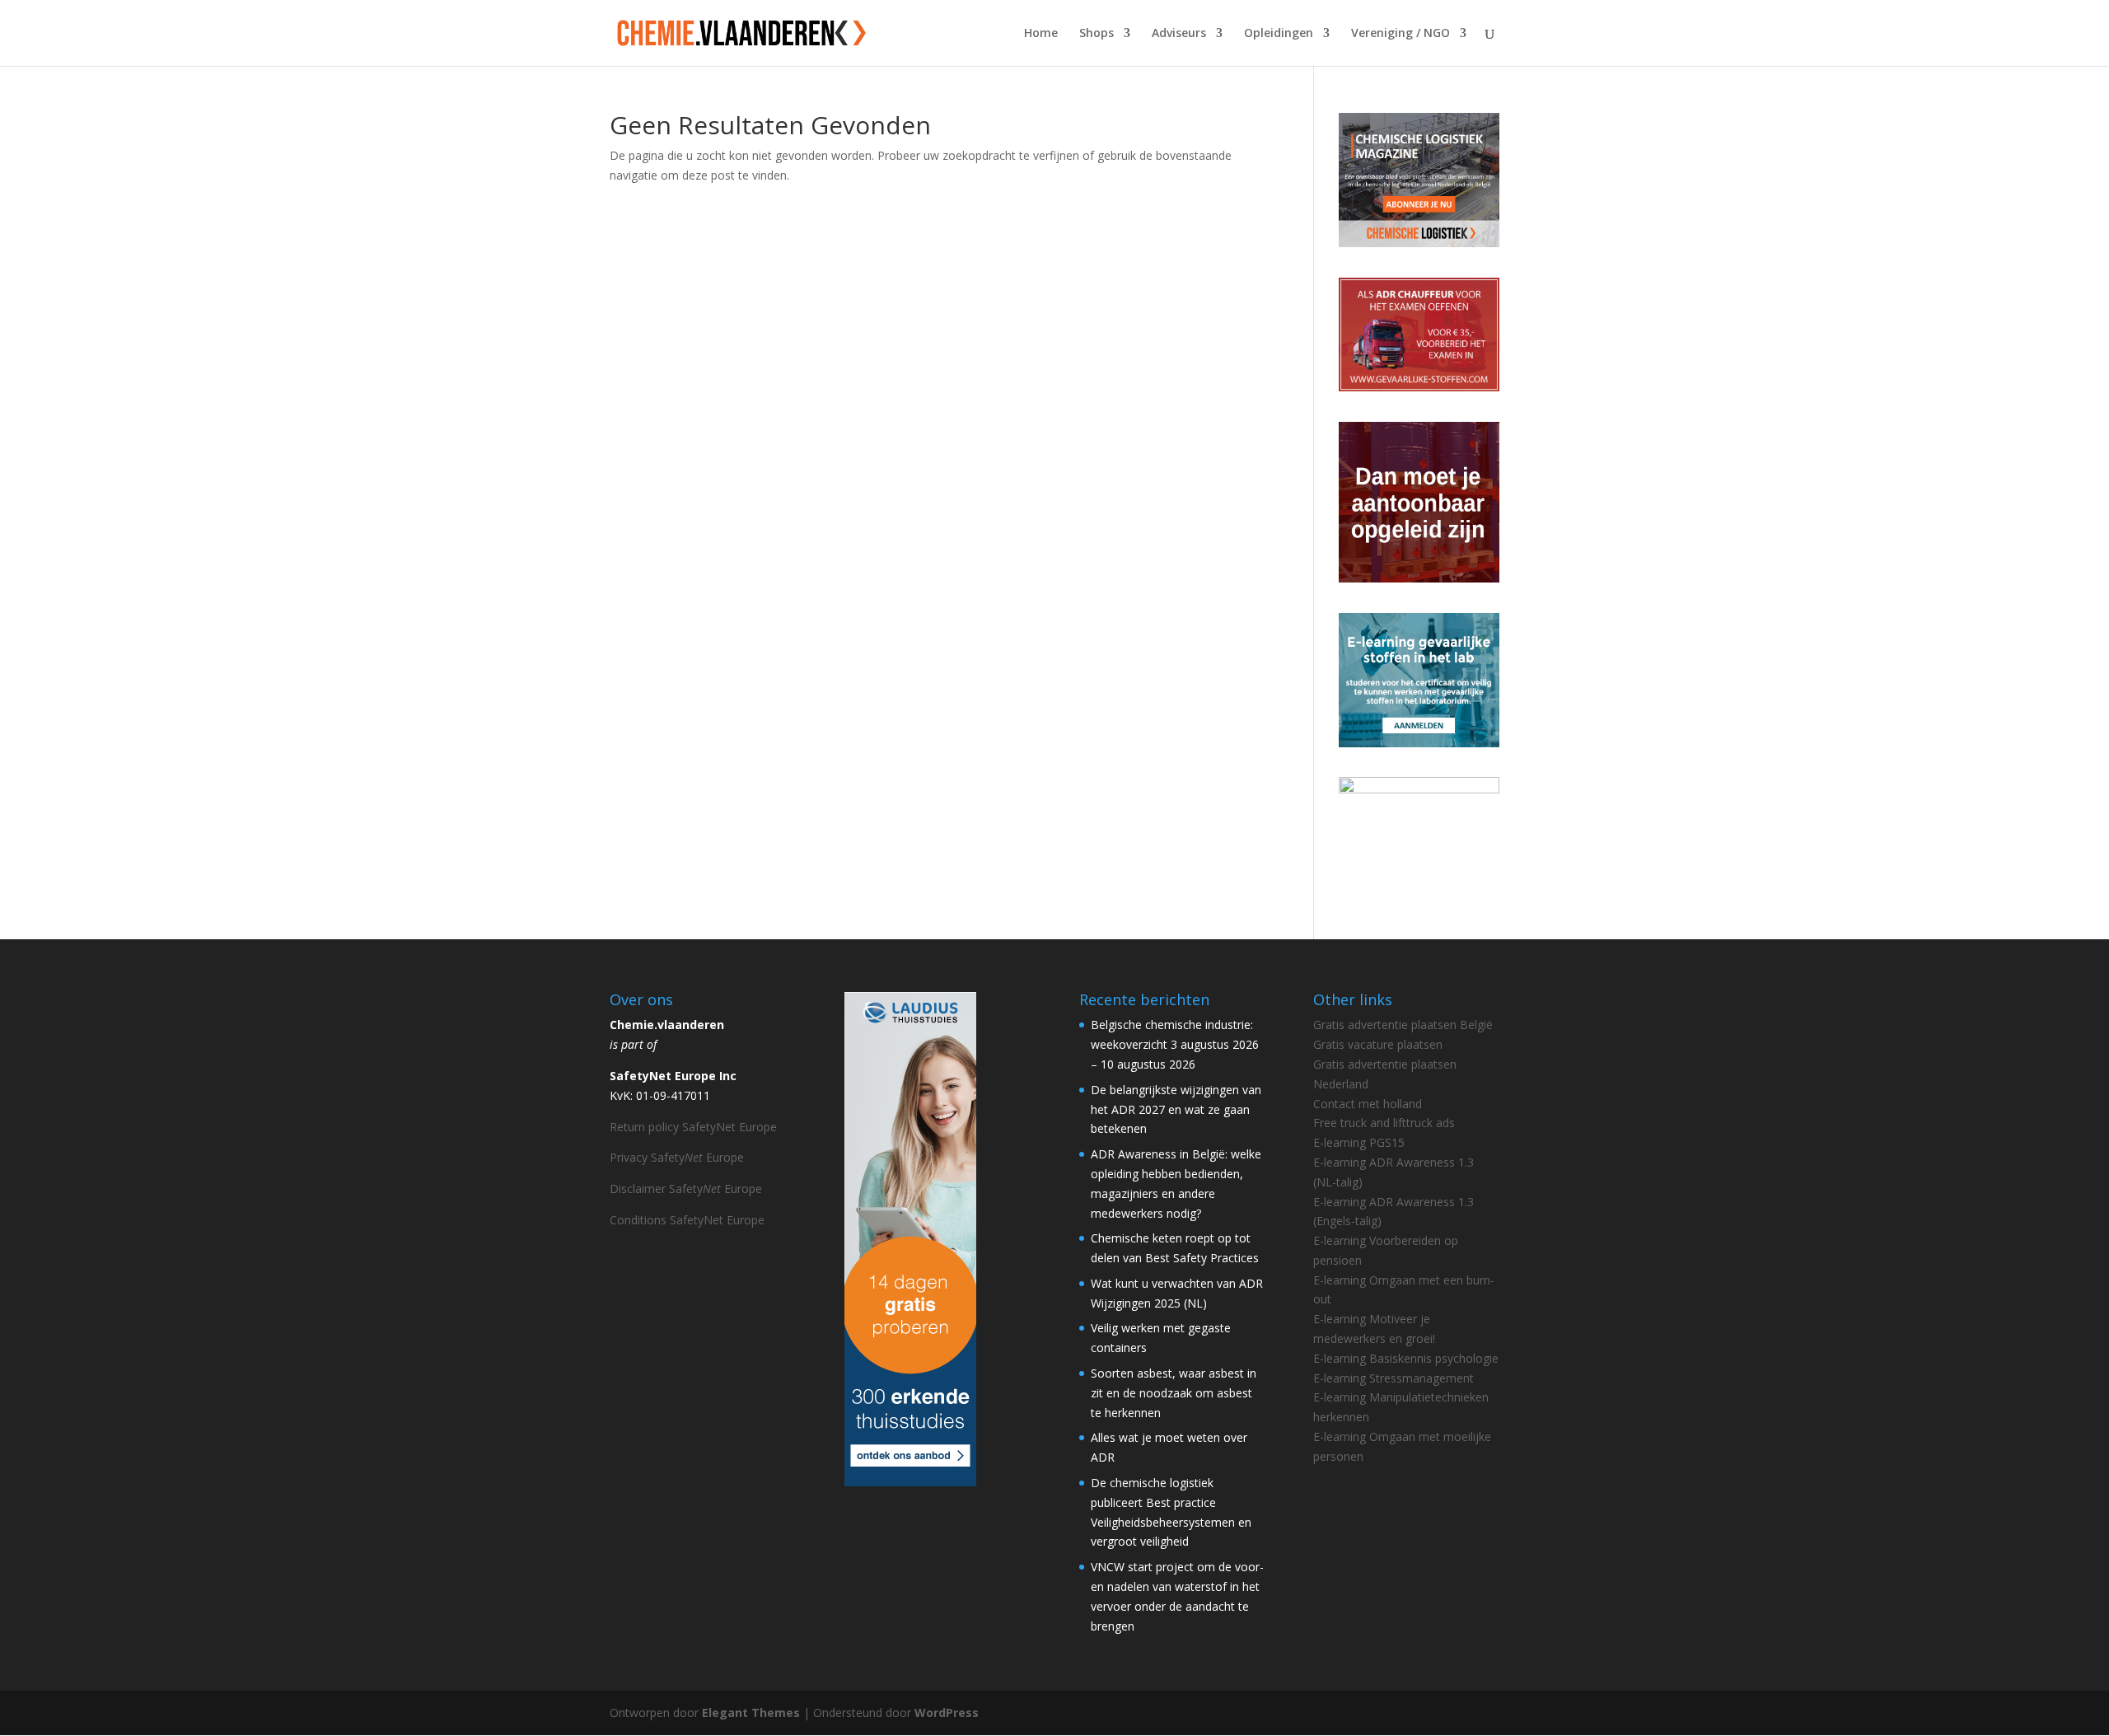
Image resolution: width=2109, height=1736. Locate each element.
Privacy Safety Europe (677, 1157)
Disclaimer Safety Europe (686, 1189)
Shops (1097, 34)
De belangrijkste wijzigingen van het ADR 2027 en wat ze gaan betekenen (1176, 1109)
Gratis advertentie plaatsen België (1403, 1025)
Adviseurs (1179, 34)
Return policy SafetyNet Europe (693, 1127)
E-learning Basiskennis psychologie (1406, 1358)
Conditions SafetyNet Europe (687, 1220)
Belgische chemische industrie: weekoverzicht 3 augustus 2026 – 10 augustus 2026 (1175, 1044)
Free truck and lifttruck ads (1384, 1123)
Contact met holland (1368, 1104)
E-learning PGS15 (1359, 1142)
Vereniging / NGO (1401, 34)
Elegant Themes (751, 1713)
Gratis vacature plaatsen (1378, 1044)
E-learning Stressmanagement (1394, 1378)
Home (1041, 34)
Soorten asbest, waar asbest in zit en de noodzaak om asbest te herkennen (1174, 1393)
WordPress (947, 1713)
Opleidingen (1279, 34)
